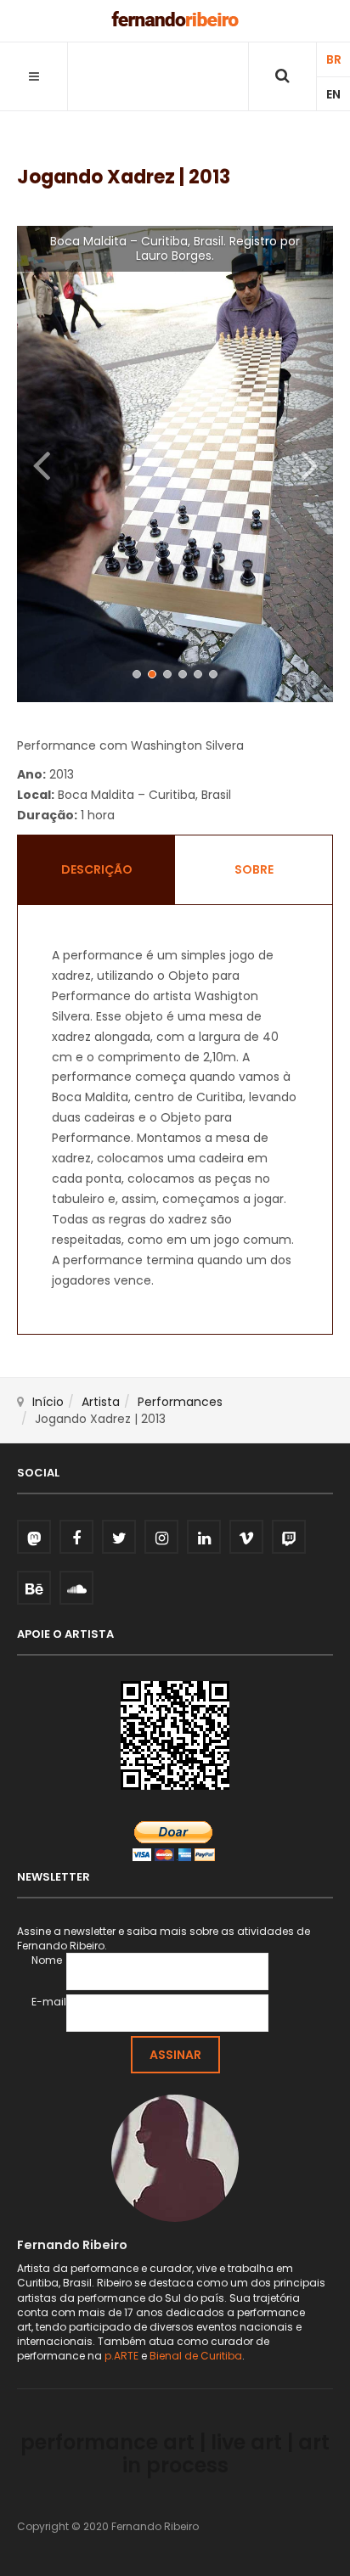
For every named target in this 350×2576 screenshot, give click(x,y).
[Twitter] (119, 1537)
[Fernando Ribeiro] (175, 19)
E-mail (49, 2002)
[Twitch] (289, 1537)
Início (48, 1402)
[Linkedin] (204, 1537)
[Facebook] (76, 1537)
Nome (47, 1960)
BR (334, 59)
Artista (101, 1402)
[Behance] (34, 1588)
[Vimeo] (246, 1537)
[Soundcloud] (76, 1588)
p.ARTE (121, 2356)
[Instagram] (161, 1537)
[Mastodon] (34, 1537)
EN (333, 94)
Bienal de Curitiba (196, 2356)
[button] (41, 464)
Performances (180, 1402)
